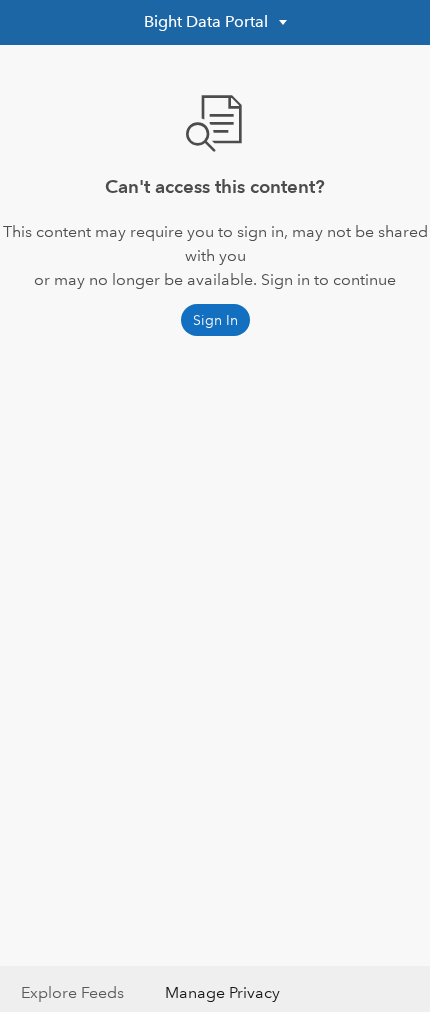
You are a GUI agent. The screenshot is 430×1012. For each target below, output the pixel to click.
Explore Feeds (72, 992)
